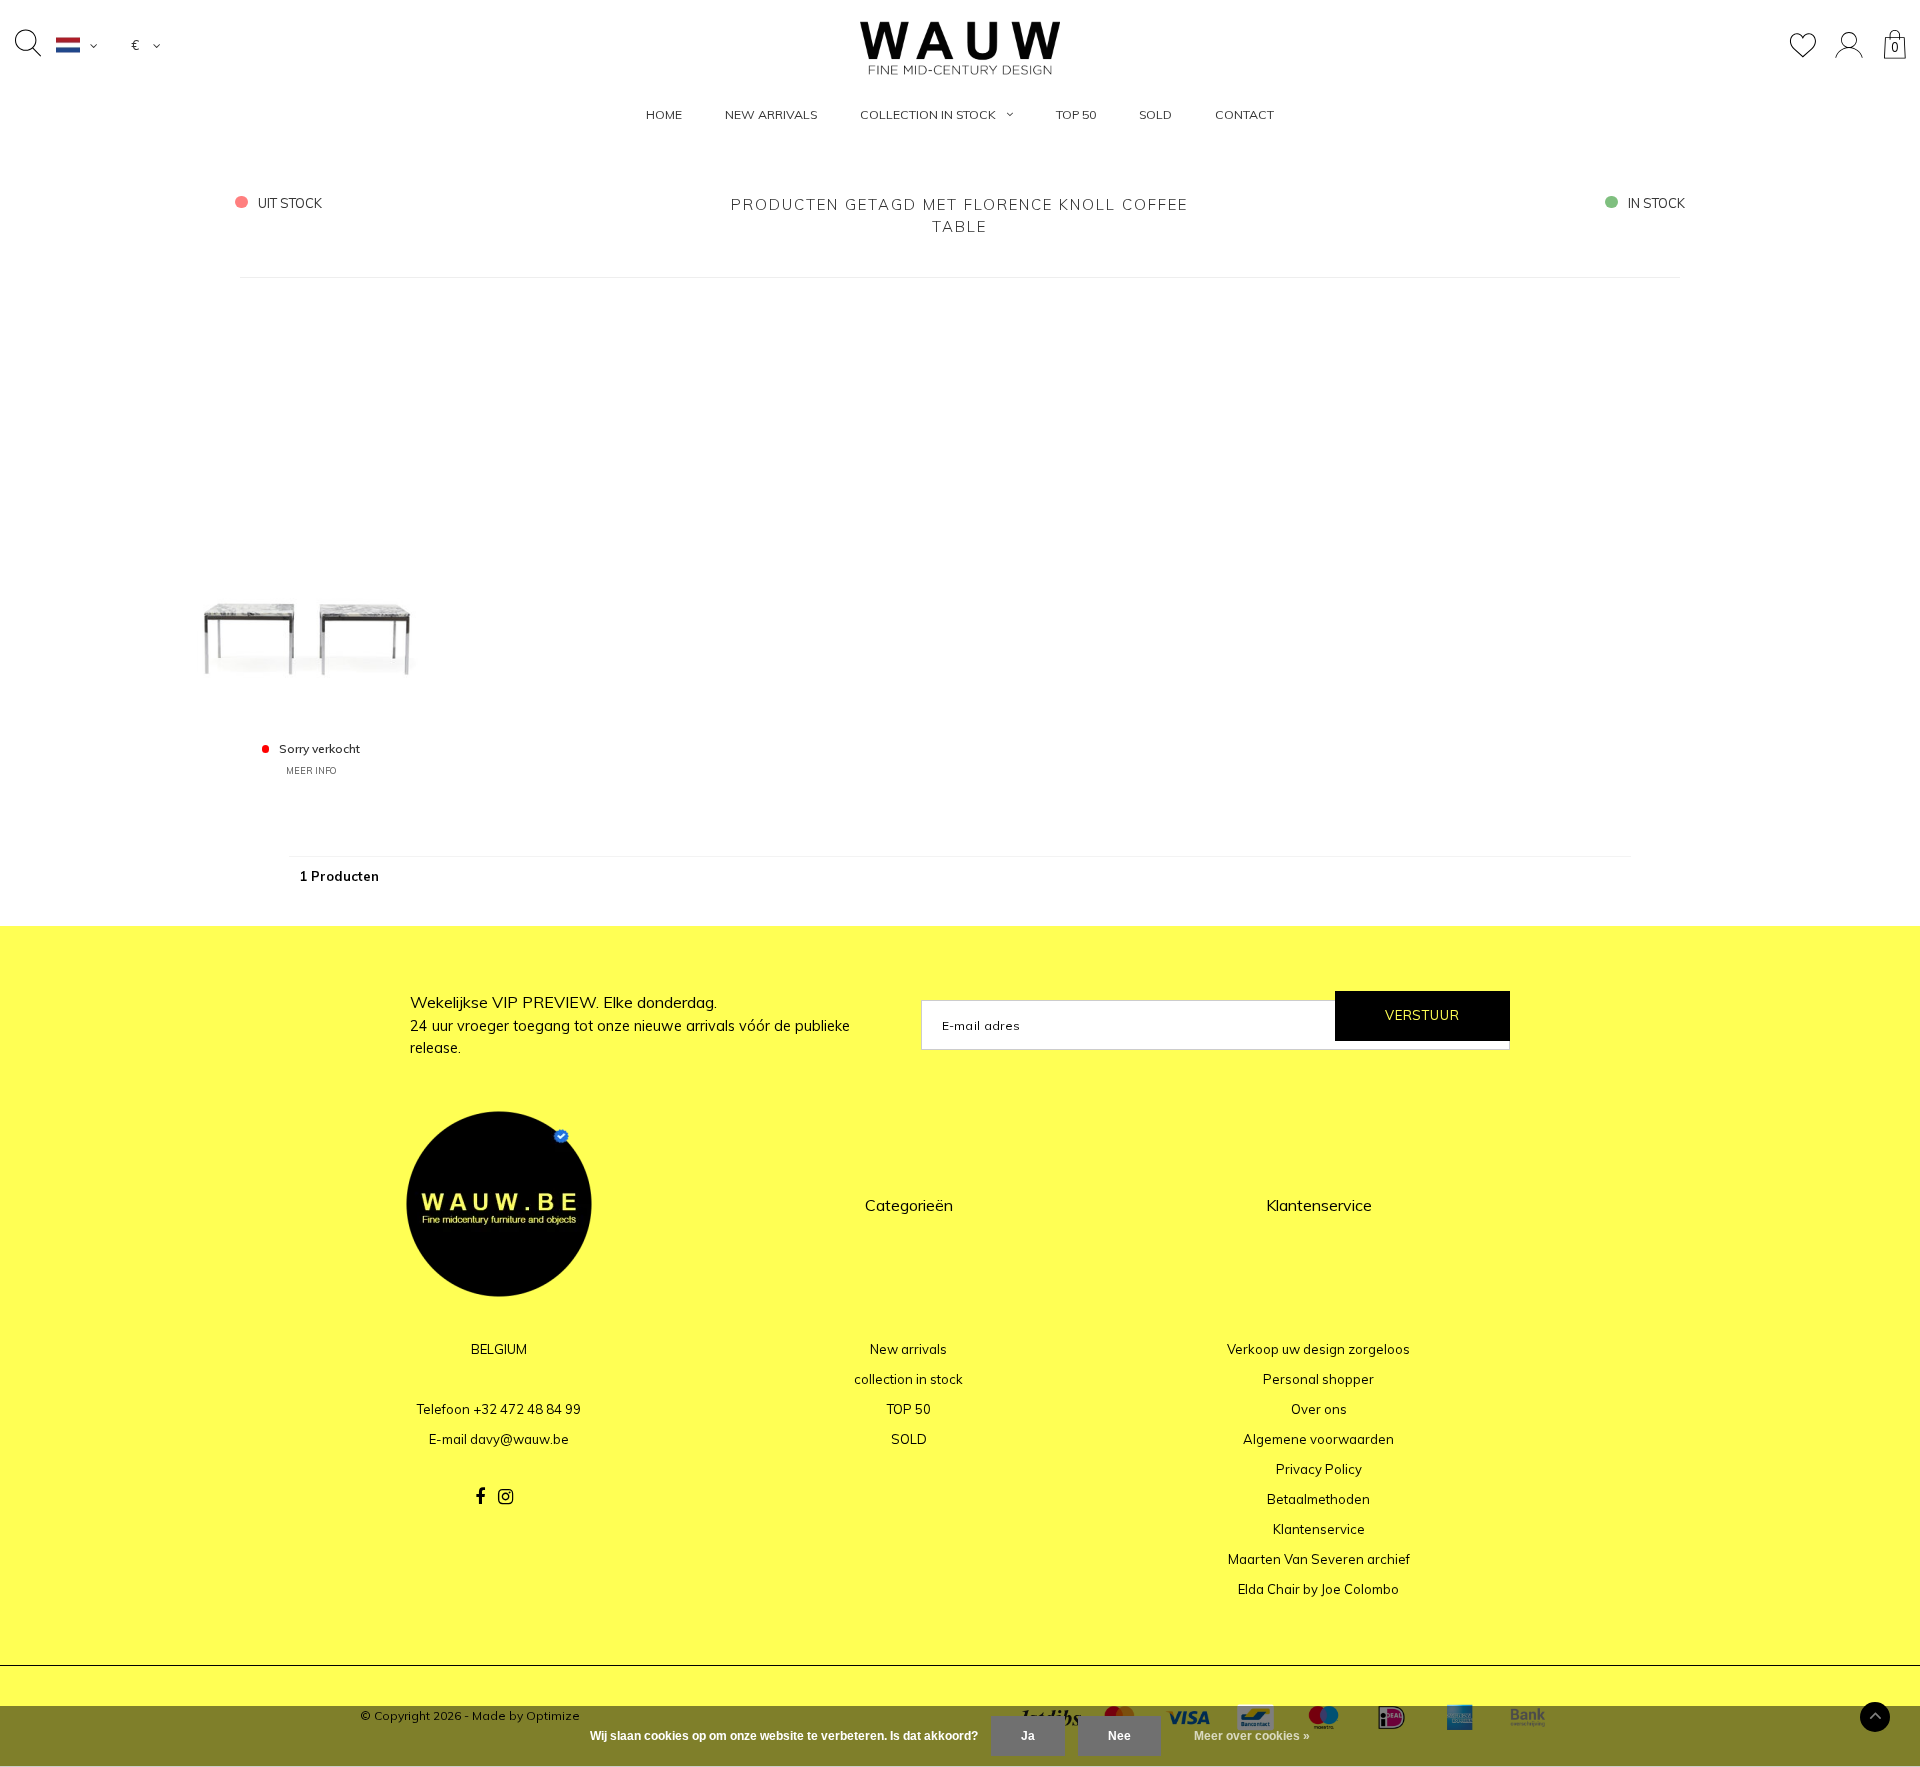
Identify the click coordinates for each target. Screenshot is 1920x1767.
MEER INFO (311, 770)
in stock (1656, 203)
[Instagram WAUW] (505, 1497)
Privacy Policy (1319, 1469)
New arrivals (771, 114)
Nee (1119, 1736)
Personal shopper (1318, 1379)
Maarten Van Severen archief (1319, 1559)
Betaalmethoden (1318, 1499)
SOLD (1155, 114)
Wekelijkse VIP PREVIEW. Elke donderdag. (630, 1025)
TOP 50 (1076, 114)
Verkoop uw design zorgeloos (1318, 1349)
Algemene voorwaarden (1318, 1439)
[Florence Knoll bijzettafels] (311, 512)
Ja (1028, 1736)
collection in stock (928, 114)
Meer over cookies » (1252, 1736)
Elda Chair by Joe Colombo (1318, 1589)
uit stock (290, 203)
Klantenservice (1319, 1529)
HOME (664, 114)
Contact (1244, 114)
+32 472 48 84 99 (527, 1409)
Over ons (1319, 1409)
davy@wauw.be (519, 1439)
